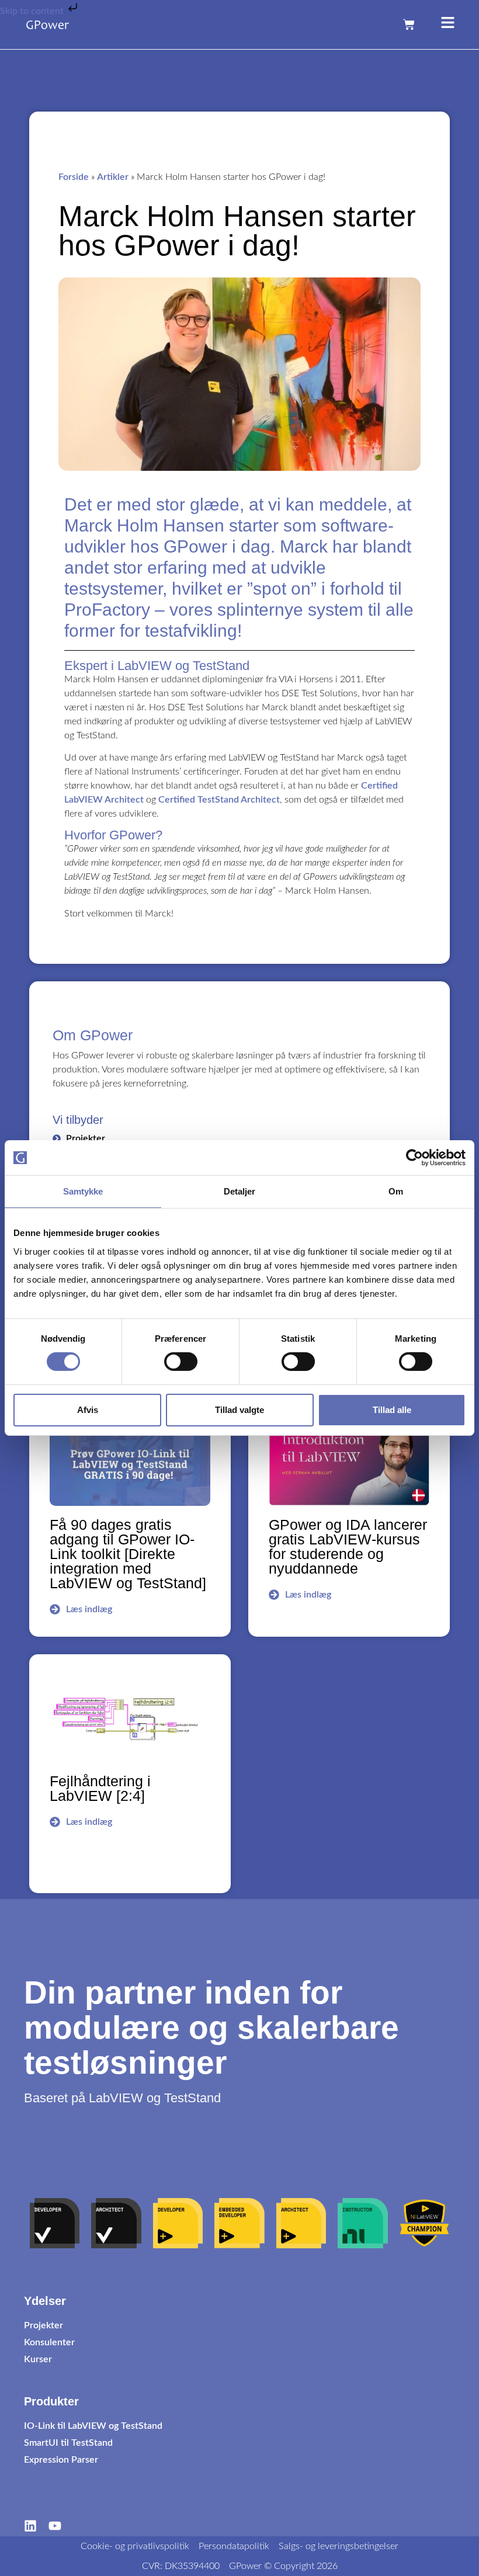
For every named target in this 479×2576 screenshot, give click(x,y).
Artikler (113, 177)
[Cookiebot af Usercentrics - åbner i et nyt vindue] (414, 1158)
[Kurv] (409, 25)
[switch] (181, 1362)
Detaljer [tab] (240, 1191)
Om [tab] (396, 1191)
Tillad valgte (239, 1410)
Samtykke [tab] (83, 1191)
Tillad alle (392, 1410)
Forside (74, 177)
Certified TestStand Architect (219, 800)
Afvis (88, 1410)
